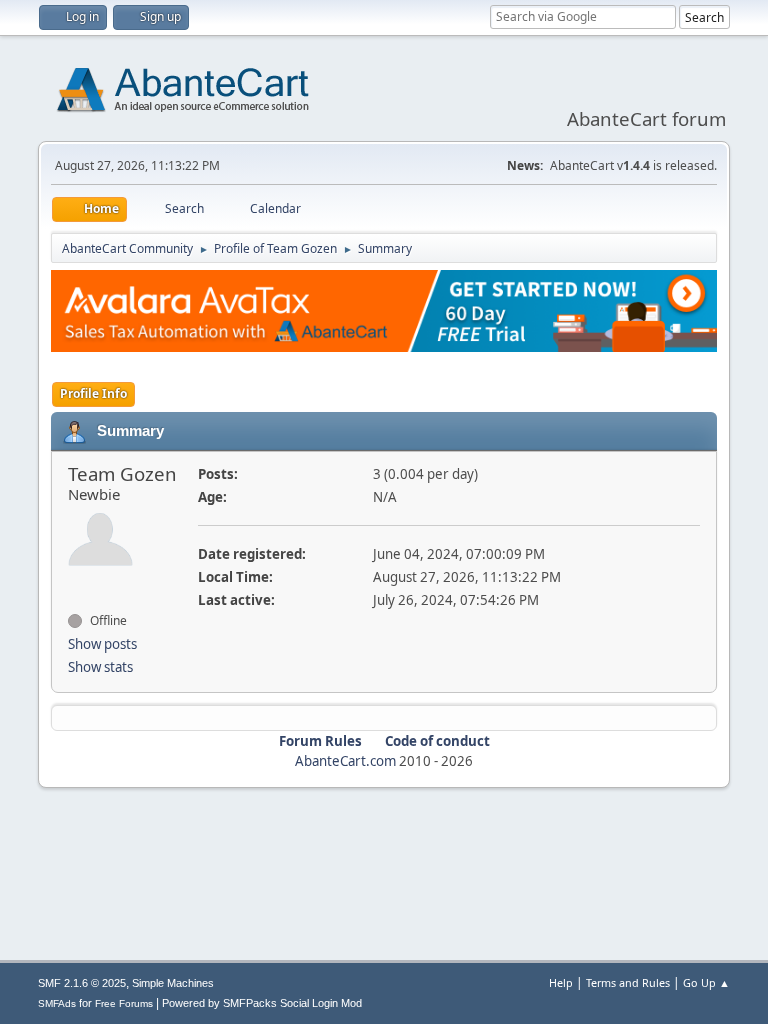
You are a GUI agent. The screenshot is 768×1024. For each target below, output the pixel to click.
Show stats (100, 667)
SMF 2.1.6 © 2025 (82, 983)
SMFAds (57, 1003)
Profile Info (93, 393)
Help (561, 982)
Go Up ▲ (706, 982)
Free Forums (124, 1003)
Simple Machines (173, 983)
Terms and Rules (628, 982)
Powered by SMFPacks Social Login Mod (262, 1003)
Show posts (102, 644)
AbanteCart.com (345, 761)
